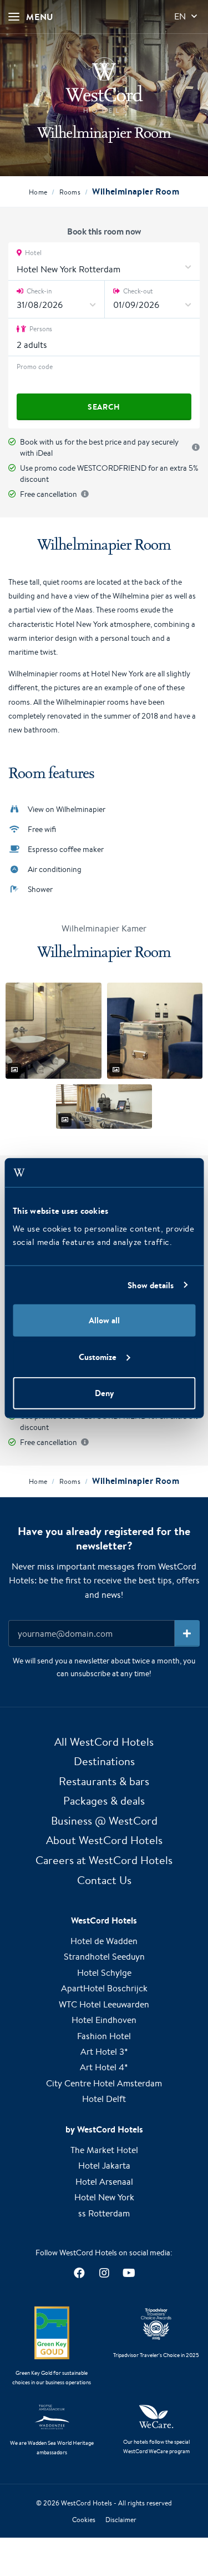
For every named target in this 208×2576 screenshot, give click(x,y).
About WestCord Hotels (104, 1840)
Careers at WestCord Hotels (104, 1860)
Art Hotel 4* (104, 2067)
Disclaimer (121, 2520)
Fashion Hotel (104, 2036)
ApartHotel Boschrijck (104, 1988)
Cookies (84, 2520)
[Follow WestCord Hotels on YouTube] (129, 2273)
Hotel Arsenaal (104, 2182)
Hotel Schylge (104, 1973)
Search (104, 407)
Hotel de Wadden (104, 1941)
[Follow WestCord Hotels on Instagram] (104, 2273)
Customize (98, 1356)
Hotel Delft (104, 2099)
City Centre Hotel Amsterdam (104, 2083)
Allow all (104, 1320)
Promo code (35, 367)
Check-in (38, 291)
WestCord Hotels (87, 2503)
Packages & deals (104, 1800)
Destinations (104, 1761)
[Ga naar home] (104, 85)
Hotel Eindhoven (104, 2020)
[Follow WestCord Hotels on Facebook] (79, 2273)
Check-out (137, 291)
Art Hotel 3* (104, 2052)
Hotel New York (104, 2197)
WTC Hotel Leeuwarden (104, 2004)
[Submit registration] (187, 1633)
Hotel (32, 253)
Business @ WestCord (104, 1820)
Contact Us (104, 1880)
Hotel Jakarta (104, 2166)
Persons (40, 329)
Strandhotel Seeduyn (104, 1957)
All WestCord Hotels (104, 1742)
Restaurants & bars (104, 1781)
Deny (104, 1393)
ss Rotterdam (104, 2213)
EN (180, 16)
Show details (151, 1285)
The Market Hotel (104, 2150)
